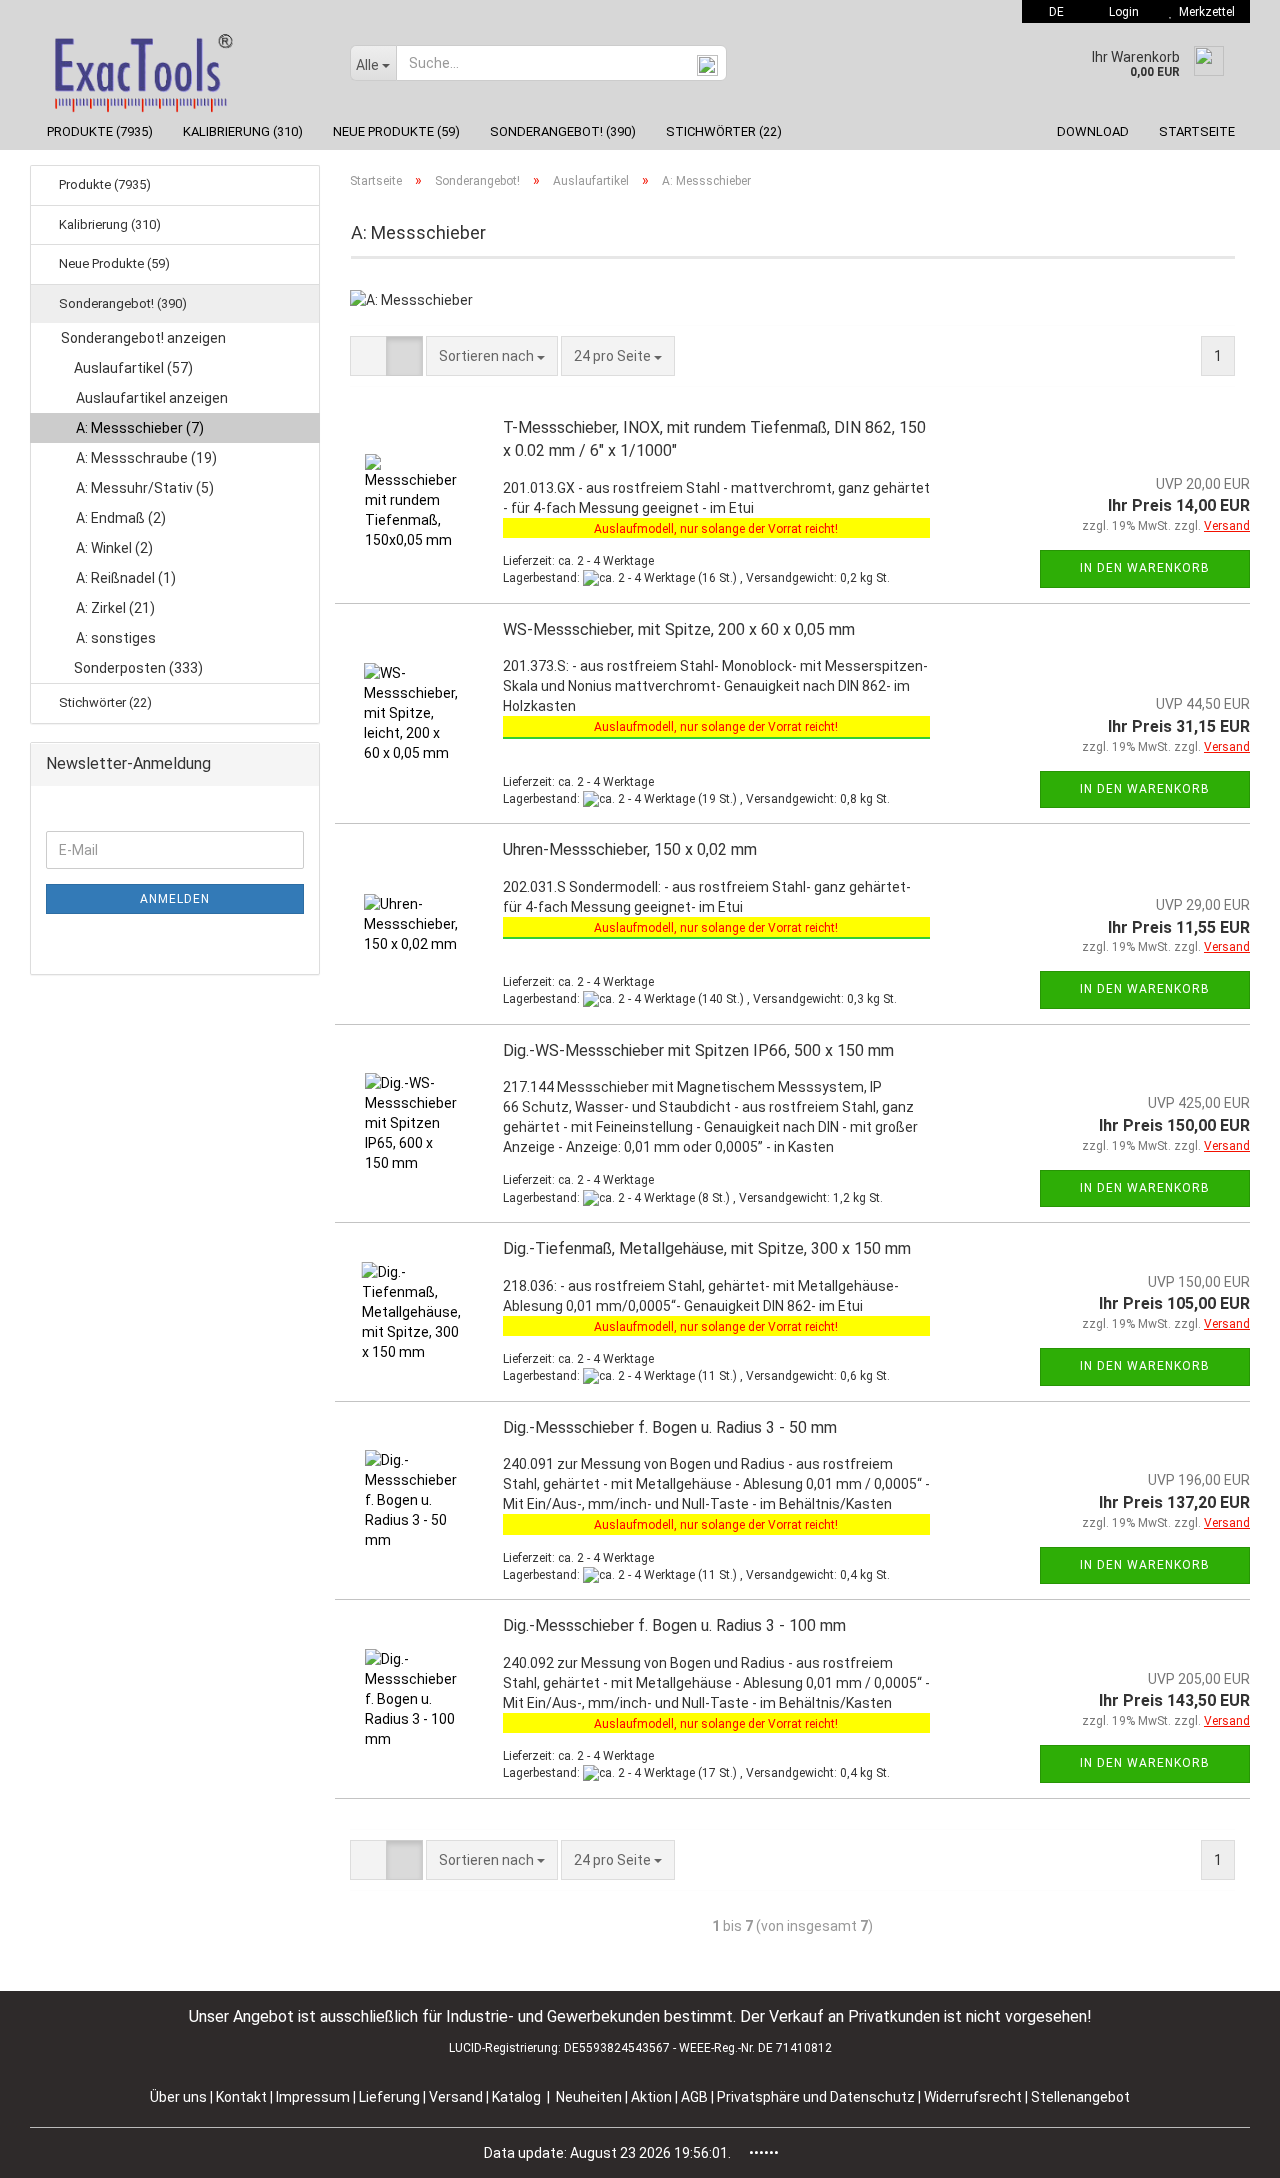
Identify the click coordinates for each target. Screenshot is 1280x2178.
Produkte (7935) (100, 131)
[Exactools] (182, 68)
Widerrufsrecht (974, 2097)
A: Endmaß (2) (121, 518)
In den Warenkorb (1145, 568)
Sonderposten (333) (137, 668)
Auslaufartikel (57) (132, 368)
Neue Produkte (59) (396, 131)
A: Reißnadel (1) (126, 578)
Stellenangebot (1080, 2097)
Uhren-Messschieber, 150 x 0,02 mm (630, 849)
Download (1093, 131)
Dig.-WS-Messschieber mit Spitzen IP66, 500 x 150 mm (698, 1050)
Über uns (178, 2097)
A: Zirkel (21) (115, 608)
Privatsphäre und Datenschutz (817, 2097)
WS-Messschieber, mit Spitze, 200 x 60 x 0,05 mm (679, 629)
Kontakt (241, 2097)
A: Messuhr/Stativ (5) (145, 488)
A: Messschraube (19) (146, 458)
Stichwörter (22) (724, 131)
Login (1121, 12)
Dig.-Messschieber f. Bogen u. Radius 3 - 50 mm (670, 1427)
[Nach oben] (1225, 2148)
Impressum (314, 2097)
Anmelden (175, 899)
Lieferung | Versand (422, 2097)
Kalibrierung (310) (243, 131)
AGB (696, 2097)
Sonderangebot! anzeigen (143, 338)
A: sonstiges (116, 638)
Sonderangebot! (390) (563, 131)
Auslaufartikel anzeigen (152, 398)
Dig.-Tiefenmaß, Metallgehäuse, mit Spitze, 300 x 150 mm (707, 1248)
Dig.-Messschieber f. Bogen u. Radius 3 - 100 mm (674, 1625)
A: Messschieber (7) (140, 428)
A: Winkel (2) (114, 548)
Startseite (1197, 131)
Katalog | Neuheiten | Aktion (582, 2097)
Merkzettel (1204, 12)
